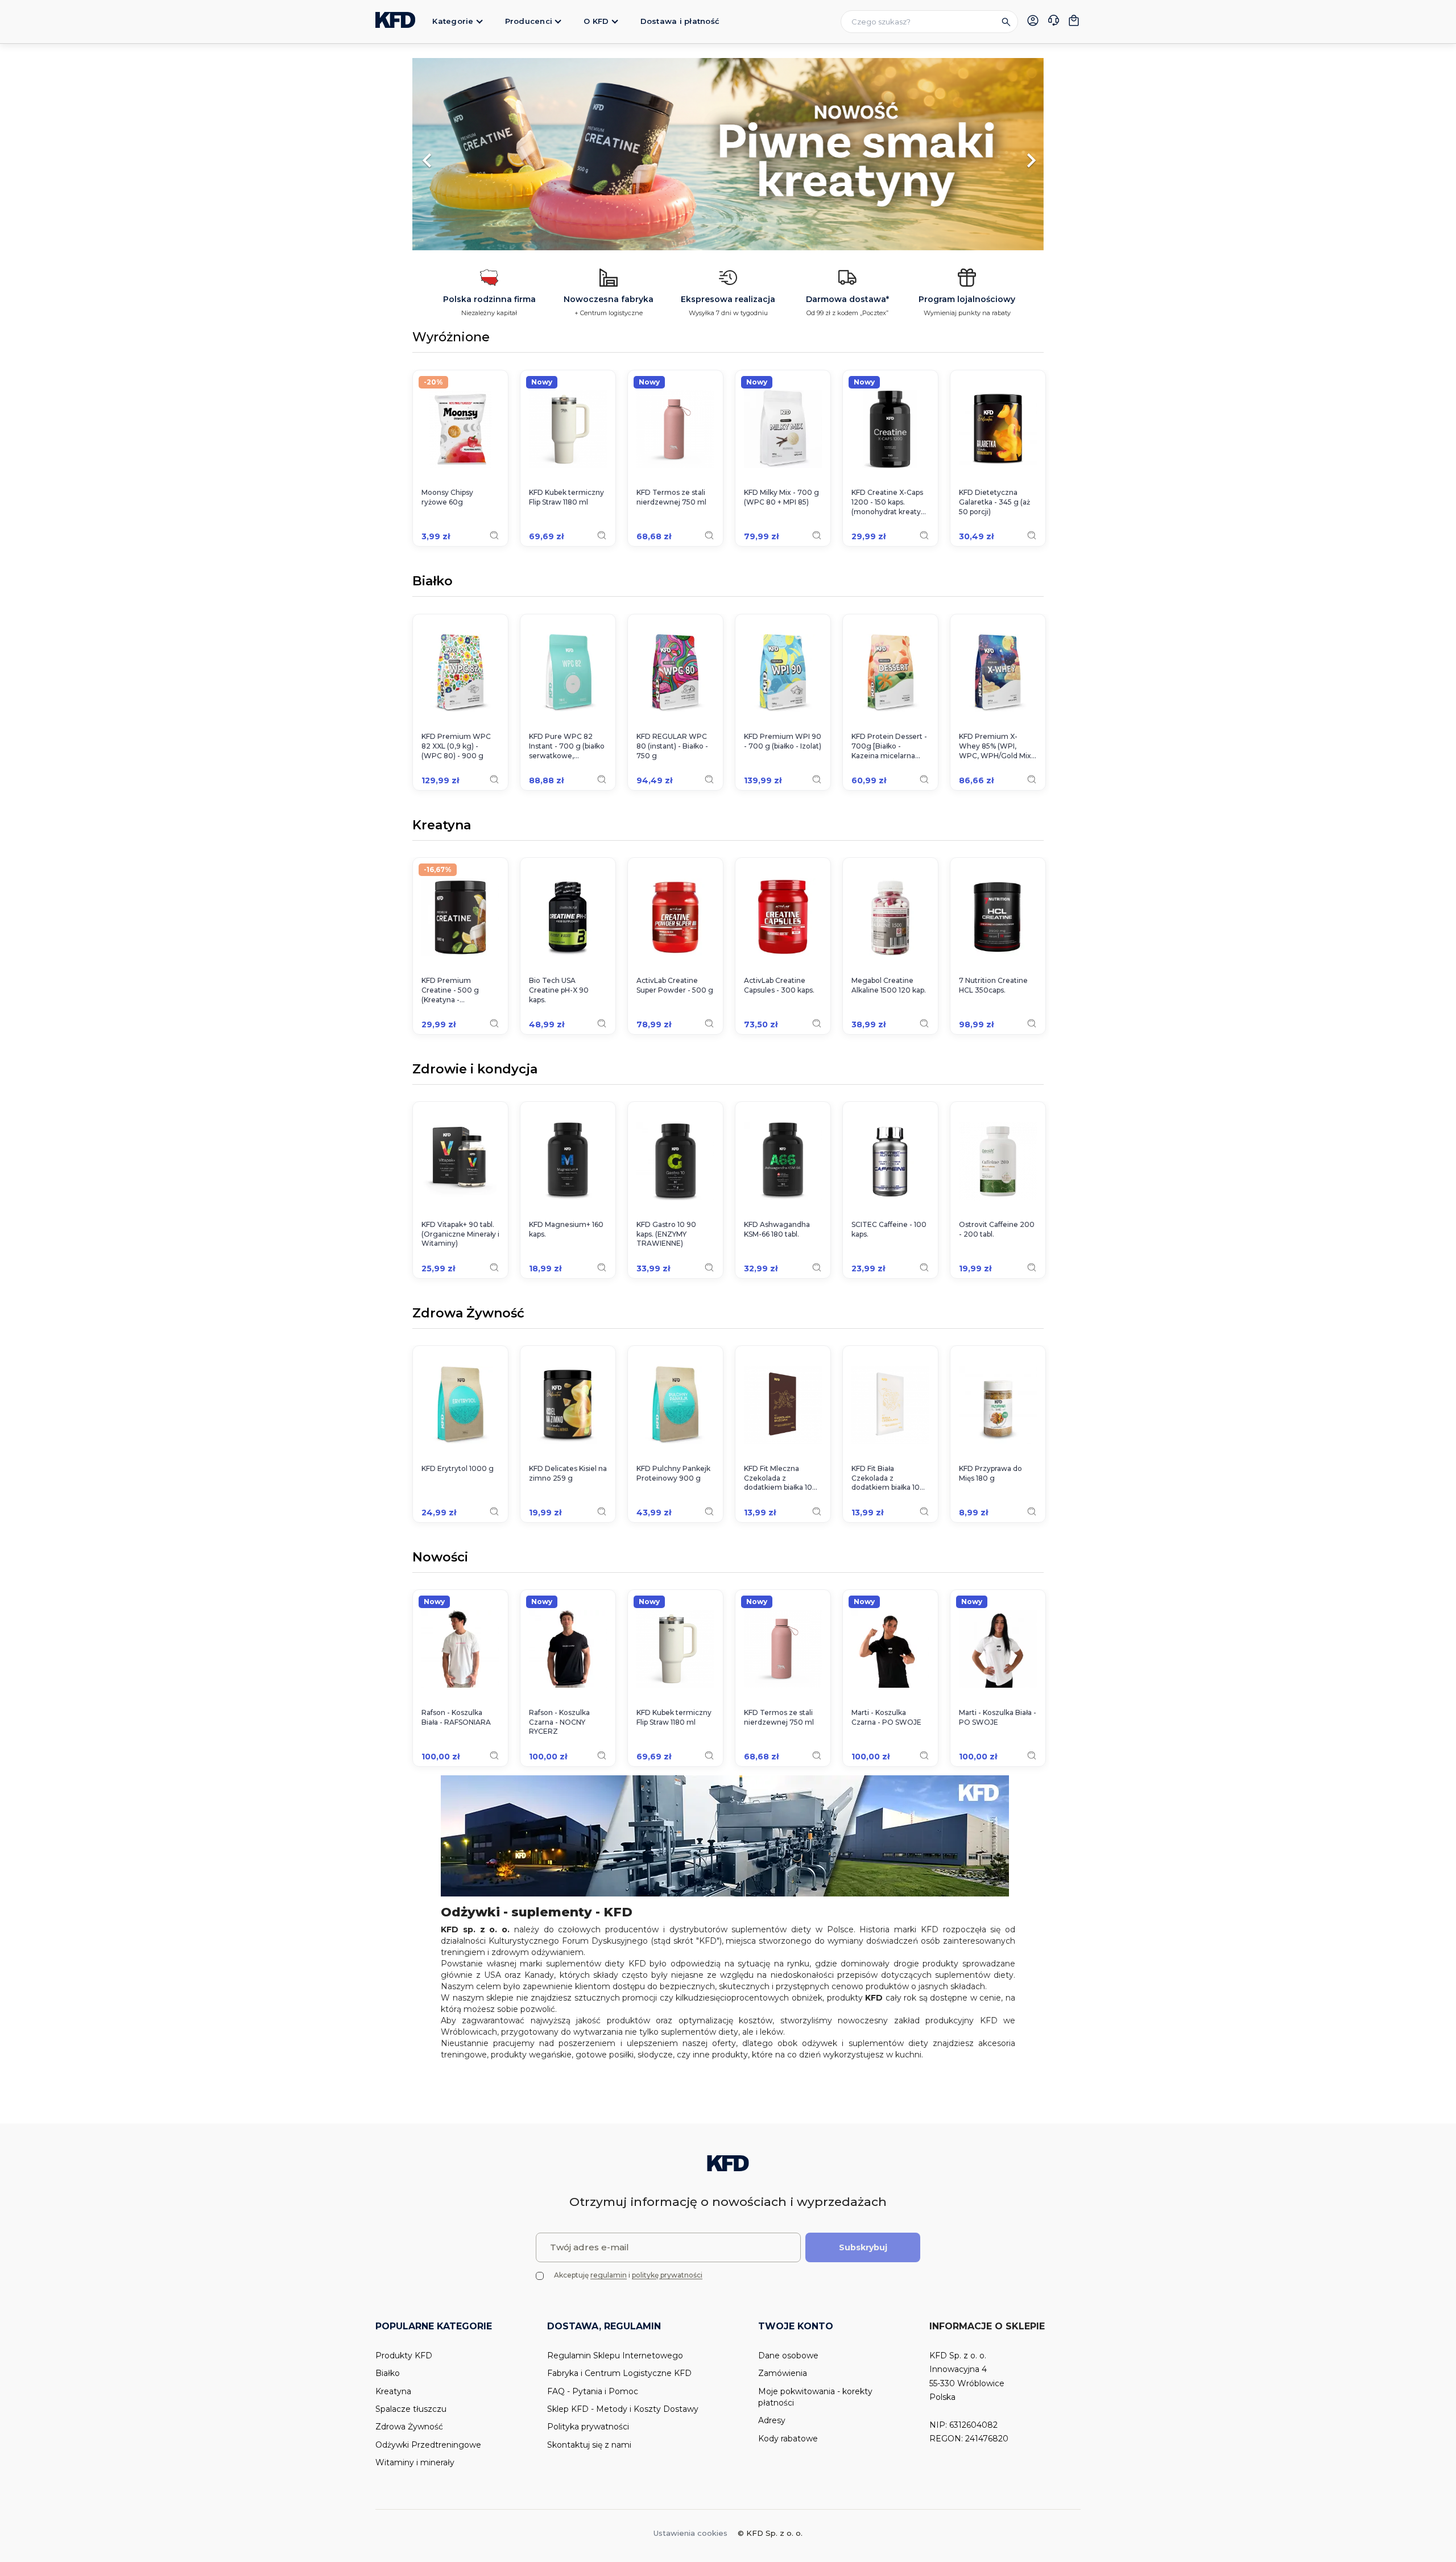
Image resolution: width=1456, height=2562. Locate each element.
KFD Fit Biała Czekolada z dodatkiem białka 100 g (888, 1478)
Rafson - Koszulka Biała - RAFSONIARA (456, 1717)
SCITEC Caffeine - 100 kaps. (889, 1229)
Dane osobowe (788, 2356)
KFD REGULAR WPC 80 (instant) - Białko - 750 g (672, 746)
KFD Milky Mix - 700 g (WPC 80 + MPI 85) (781, 497)
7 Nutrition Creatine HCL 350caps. (993, 985)
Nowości (440, 1558)
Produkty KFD (404, 2356)
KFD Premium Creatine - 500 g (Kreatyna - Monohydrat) (450, 990)
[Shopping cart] (1074, 20)
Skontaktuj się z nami (589, 2445)
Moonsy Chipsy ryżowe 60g (447, 497)
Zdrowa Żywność (468, 1314)
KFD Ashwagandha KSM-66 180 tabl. (777, 1229)
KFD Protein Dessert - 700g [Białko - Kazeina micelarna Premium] (889, 746)
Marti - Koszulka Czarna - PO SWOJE (886, 1717)
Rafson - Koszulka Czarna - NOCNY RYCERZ (559, 1722)
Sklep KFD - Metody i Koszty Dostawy (623, 2409)
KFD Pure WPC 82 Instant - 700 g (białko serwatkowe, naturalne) (567, 746)
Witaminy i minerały (415, 2462)
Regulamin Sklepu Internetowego (615, 2356)
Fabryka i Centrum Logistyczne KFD (619, 2373)
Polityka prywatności (588, 2427)
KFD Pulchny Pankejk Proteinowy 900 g (673, 1473)
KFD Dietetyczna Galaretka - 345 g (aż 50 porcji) (994, 502)
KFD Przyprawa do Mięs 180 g (990, 1473)
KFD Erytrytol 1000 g (458, 1468)
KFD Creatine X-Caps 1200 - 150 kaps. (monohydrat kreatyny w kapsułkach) (890, 502)
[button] (460, 155)
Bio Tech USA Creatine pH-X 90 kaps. (559, 990)
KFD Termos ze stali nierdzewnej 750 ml (671, 497)
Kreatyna (442, 826)
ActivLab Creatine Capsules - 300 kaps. (779, 985)
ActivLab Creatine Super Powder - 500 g (675, 985)
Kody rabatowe (788, 2439)
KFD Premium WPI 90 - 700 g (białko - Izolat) (783, 741)
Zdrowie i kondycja (475, 1070)
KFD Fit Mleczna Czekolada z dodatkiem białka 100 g (781, 1478)
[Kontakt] (1053, 22)
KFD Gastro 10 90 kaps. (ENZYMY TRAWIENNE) (666, 1234)
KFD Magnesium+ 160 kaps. (566, 1229)
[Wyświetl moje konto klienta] (1033, 20)
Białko (433, 582)
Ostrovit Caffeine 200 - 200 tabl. (997, 1229)
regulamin (609, 2275)
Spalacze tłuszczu (411, 2409)
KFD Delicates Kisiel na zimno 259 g (568, 1473)
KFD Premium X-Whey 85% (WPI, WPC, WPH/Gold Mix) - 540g (996, 746)
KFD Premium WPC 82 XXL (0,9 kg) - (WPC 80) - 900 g (456, 746)
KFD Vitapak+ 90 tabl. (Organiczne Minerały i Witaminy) (460, 1234)
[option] (728, 155)
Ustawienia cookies (690, 2533)
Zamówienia (783, 2373)
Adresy (772, 2420)
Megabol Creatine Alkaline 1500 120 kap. (889, 985)
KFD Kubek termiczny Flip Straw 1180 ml (566, 497)
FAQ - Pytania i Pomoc (593, 2391)
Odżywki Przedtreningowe (428, 2445)
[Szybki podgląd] (494, 535)
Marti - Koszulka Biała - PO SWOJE (998, 1717)
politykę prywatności (667, 2275)
